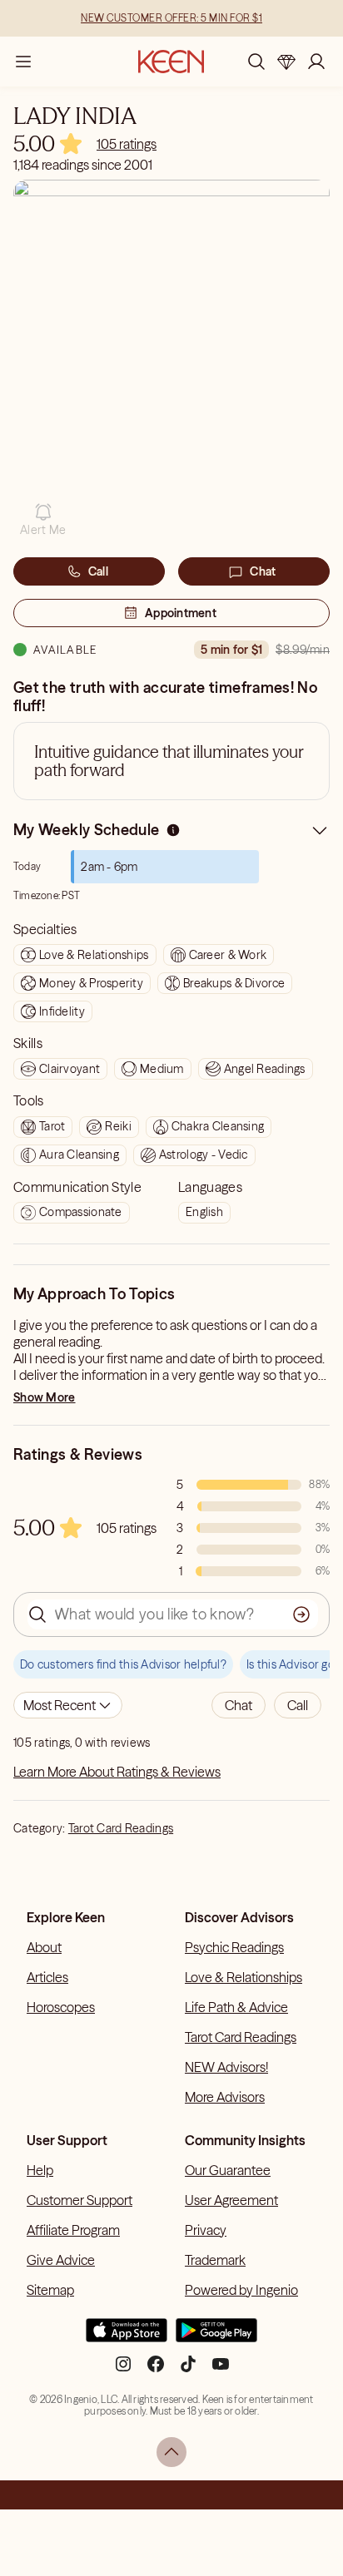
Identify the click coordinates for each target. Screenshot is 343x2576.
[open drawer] (23, 62)
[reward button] (286, 62)
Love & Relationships (244, 1977)
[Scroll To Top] (171, 2452)
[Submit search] (301, 1614)
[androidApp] (216, 2337)
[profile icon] (316, 62)
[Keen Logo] (171, 62)
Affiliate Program (73, 2230)
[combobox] (68, 1705)
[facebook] (156, 2371)
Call (98, 571)
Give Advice (61, 2260)
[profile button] (316, 62)
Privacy (206, 2230)
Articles (47, 1977)
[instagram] (123, 2371)
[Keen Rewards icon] (286, 62)
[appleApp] (127, 2337)
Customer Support (80, 2200)
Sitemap (50, 2290)
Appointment (181, 613)
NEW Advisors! (226, 2067)
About (44, 1947)
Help (40, 2170)
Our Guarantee (228, 2170)
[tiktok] (188, 2371)
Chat (263, 571)
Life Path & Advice (236, 2007)
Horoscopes (61, 2007)
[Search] (256, 62)
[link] (127, 144)
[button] (43, 520)
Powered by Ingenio (241, 2290)
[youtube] (221, 2371)
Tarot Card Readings (121, 1828)
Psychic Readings (234, 1947)
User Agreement (231, 2200)
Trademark (215, 2260)
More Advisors (225, 2097)
